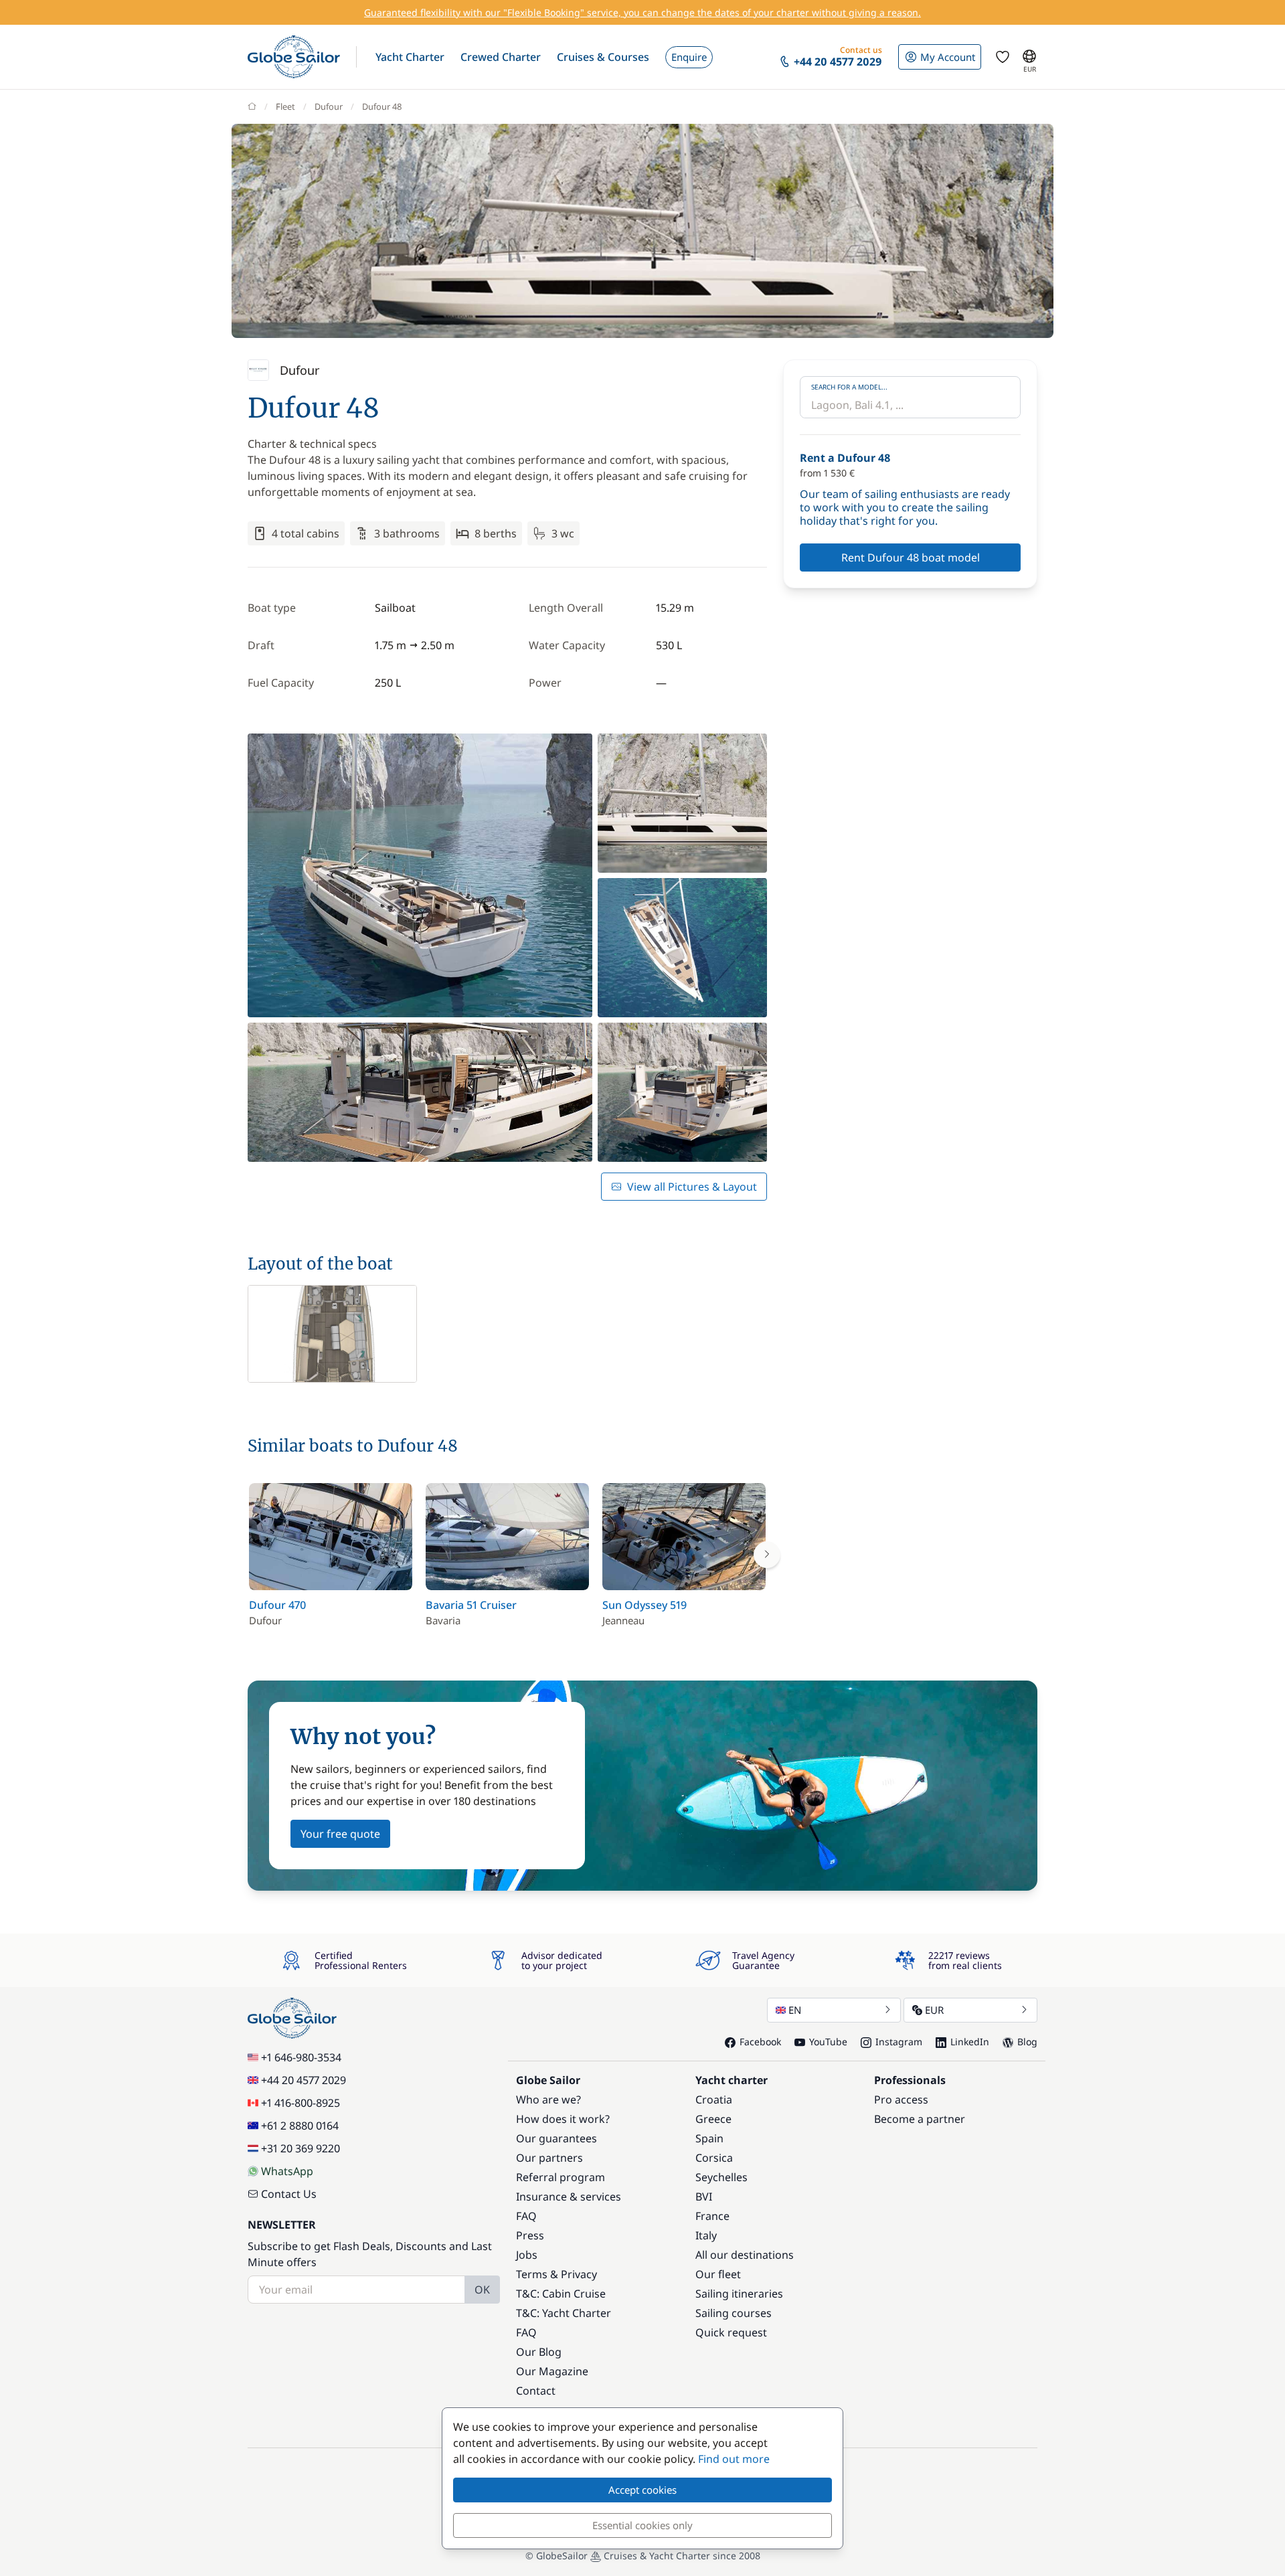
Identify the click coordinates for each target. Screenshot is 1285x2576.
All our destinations (745, 2255)
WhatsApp (287, 2171)
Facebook (760, 2042)
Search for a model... (849, 387)
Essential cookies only (642, 2525)
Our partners (549, 2158)
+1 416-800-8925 (301, 2103)
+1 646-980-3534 (301, 2057)
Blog (1027, 2042)
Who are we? (548, 2099)
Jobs (527, 2255)
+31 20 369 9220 (301, 2148)
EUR (934, 2010)
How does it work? (563, 2119)
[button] (410, 57)
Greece (713, 2119)
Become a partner (920, 2119)
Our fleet (718, 2274)
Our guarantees (556, 2138)
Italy (706, 2235)
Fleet (285, 106)
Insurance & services (569, 2197)
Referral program (561, 2177)
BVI (704, 2197)
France (712, 2216)
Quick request (731, 2332)
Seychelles (721, 2177)
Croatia (714, 2099)
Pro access (901, 2099)
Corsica (714, 2158)
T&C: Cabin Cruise (561, 2294)
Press (530, 2235)
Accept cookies (642, 2490)
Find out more (734, 2459)
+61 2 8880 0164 (300, 2126)
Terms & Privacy (556, 2274)
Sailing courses (734, 2313)
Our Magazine (552, 2371)
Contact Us (289, 2194)
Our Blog (539, 2352)
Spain (709, 2138)
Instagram (899, 2042)
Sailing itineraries (739, 2294)
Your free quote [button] (340, 1834)
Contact (536, 2391)
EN (795, 2010)
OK (482, 2290)
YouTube (828, 2042)
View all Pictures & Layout (692, 1187)
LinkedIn (970, 2042)
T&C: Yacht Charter (564, 2313)
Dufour (329, 106)
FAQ (526, 2216)
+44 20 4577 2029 (304, 2080)
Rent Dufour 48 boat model (911, 557)
